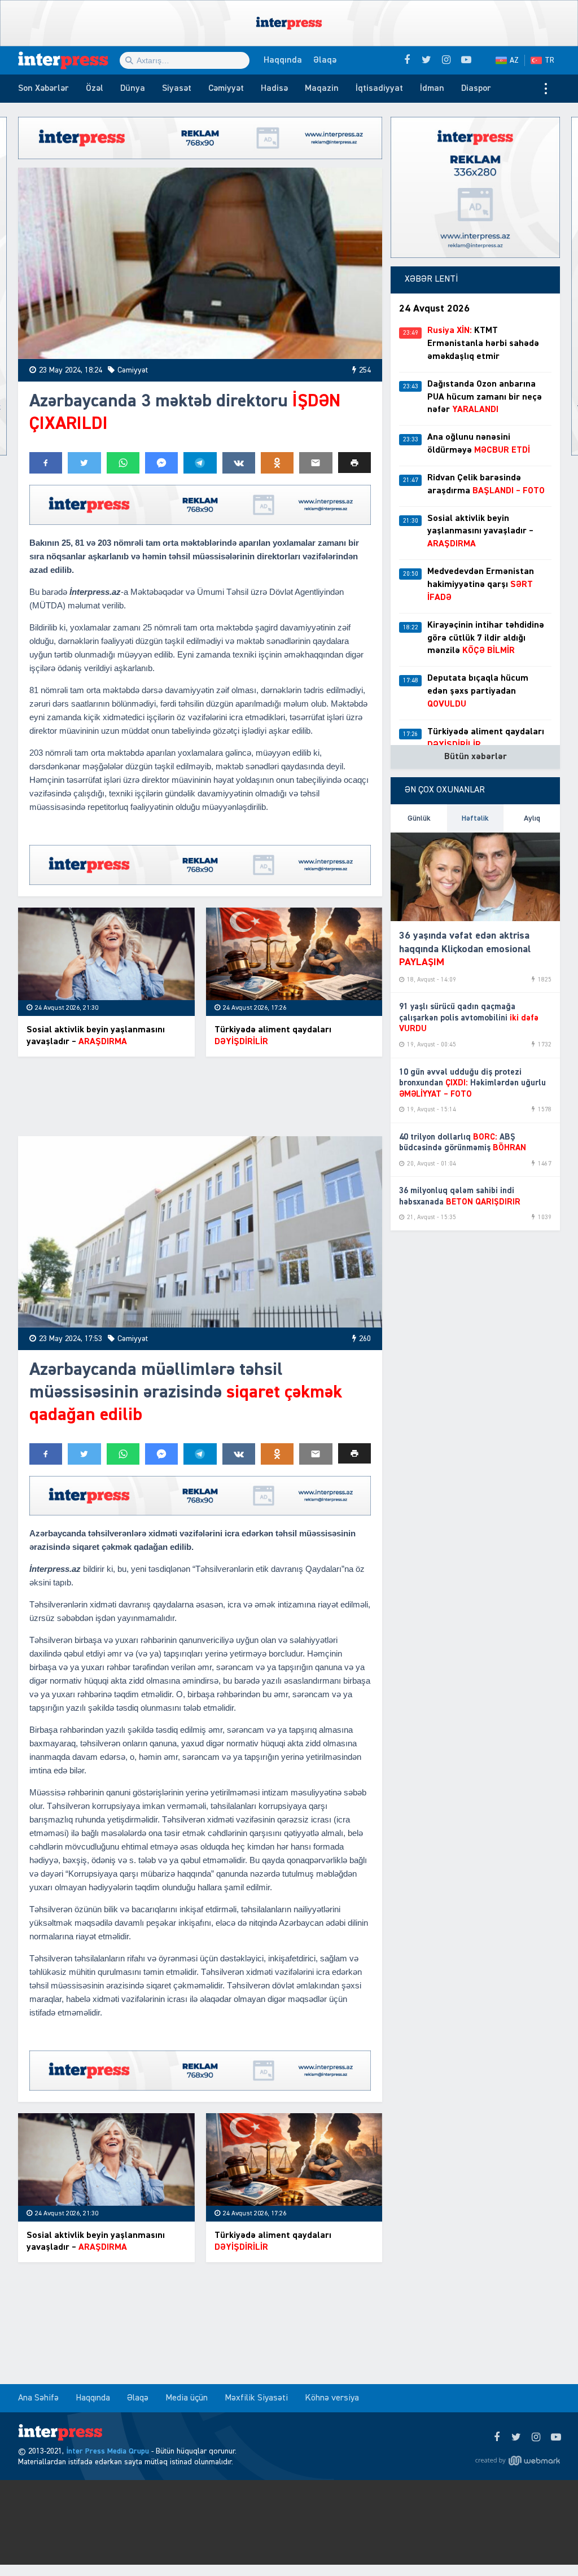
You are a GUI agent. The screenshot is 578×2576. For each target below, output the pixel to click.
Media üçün (187, 2398)
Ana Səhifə (38, 2398)
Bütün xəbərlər (476, 757)
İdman (432, 89)
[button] (354, 463)
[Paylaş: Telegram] (200, 463)
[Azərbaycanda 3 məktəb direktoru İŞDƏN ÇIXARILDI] (200, 263)
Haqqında (283, 60)
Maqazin (322, 89)
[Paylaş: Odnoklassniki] (277, 463)
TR (549, 60)
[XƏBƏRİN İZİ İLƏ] (69, 60)
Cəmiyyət (226, 89)
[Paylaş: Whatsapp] (123, 463)
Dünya (133, 89)
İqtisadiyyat (379, 89)
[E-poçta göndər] (316, 463)
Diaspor (476, 89)
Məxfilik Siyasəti (256, 2398)
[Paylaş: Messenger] (161, 463)
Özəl (95, 89)
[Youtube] (556, 2438)
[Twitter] (516, 2438)
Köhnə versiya (332, 2398)
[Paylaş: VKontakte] (239, 463)
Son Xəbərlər (43, 89)
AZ (514, 60)
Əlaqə (325, 60)
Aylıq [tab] (532, 818)
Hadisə (274, 89)
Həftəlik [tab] (475, 818)
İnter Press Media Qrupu (108, 2451)
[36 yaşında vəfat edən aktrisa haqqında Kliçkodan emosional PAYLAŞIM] (475, 877)
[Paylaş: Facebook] (46, 463)
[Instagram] (536, 2438)
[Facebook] (496, 2438)
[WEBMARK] (518, 2460)
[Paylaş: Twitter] (84, 463)
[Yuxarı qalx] (546, 2544)
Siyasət (177, 89)
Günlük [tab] (419, 818)
